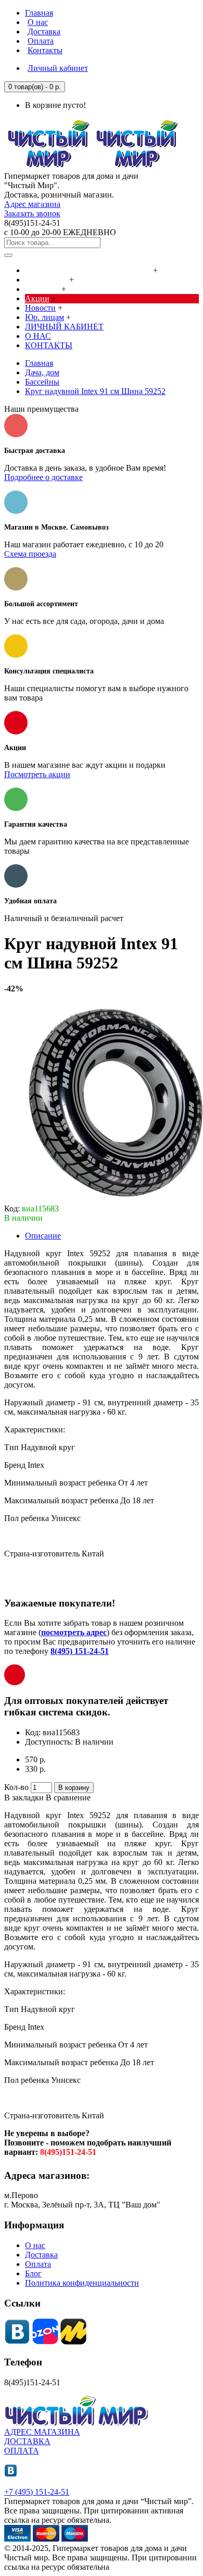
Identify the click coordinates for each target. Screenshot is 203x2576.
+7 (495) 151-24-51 (37, 2492)
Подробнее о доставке (43, 477)
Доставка (41, 2255)
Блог (33, 2273)
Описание (43, 1236)
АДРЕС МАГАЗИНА (42, 2432)
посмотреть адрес (74, 1632)
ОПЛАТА (22, 2451)
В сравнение (68, 1798)
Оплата (38, 2264)
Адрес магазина (32, 204)
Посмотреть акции (37, 774)
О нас (35, 2245)
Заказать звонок (32, 213)
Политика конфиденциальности (82, 2283)
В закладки (24, 1798)
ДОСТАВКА (27, 2441)
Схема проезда (30, 554)
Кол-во (16, 1787)
